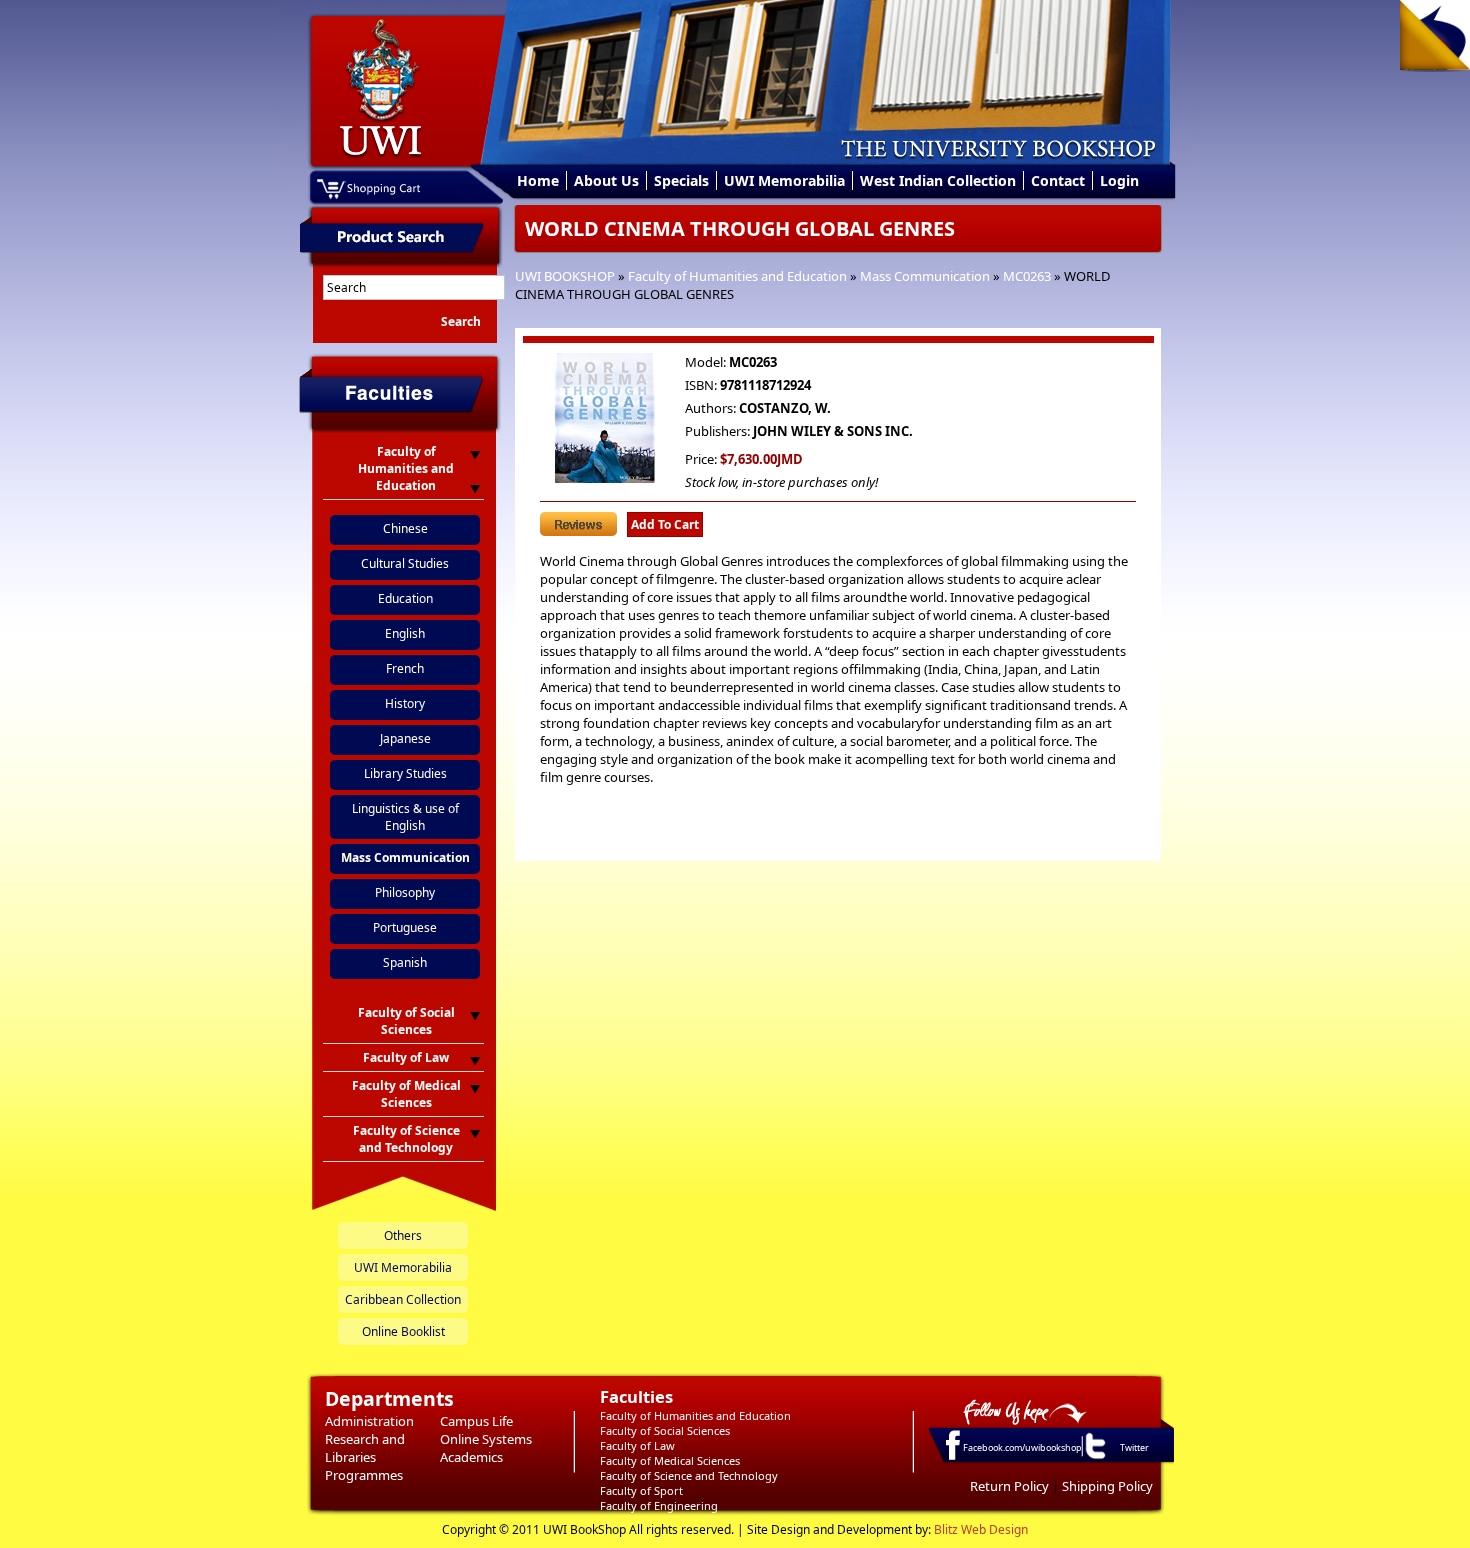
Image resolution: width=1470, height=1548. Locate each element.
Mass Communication (925, 276)
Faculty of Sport (641, 1490)
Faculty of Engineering (659, 1505)
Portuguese (405, 927)
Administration (369, 1421)
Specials (681, 180)
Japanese (405, 738)
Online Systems (486, 1439)
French (405, 668)
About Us (606, 180)
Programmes (364, 1475)
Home (538, 180)
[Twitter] (1094, 1458)
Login (1119, 180)
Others (403, 1235)
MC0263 (1027, 276)
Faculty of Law (637, 1445)
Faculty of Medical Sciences (670, 1460)
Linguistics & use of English (405, 817)
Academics (471, 1457)
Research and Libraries (365, 1448)
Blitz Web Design (981, 1529)
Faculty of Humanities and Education (737, 276)
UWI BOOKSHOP (565, 276)
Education (405, 598)
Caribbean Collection (403, 1299)
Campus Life (476, 1421)
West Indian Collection (938, 180)
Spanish (405, 962)
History (405, 703)
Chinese (405, 528)
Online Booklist (403, 1331)
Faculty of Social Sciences (665, 1430)
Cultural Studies (405, 563)
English (405, 633)
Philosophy (405, 892)
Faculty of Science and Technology (689, 1475)
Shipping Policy (1107, 1486)
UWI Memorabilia (784, 180)
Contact (1058, 180)
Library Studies (405, 773)
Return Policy (1009, 1486)
